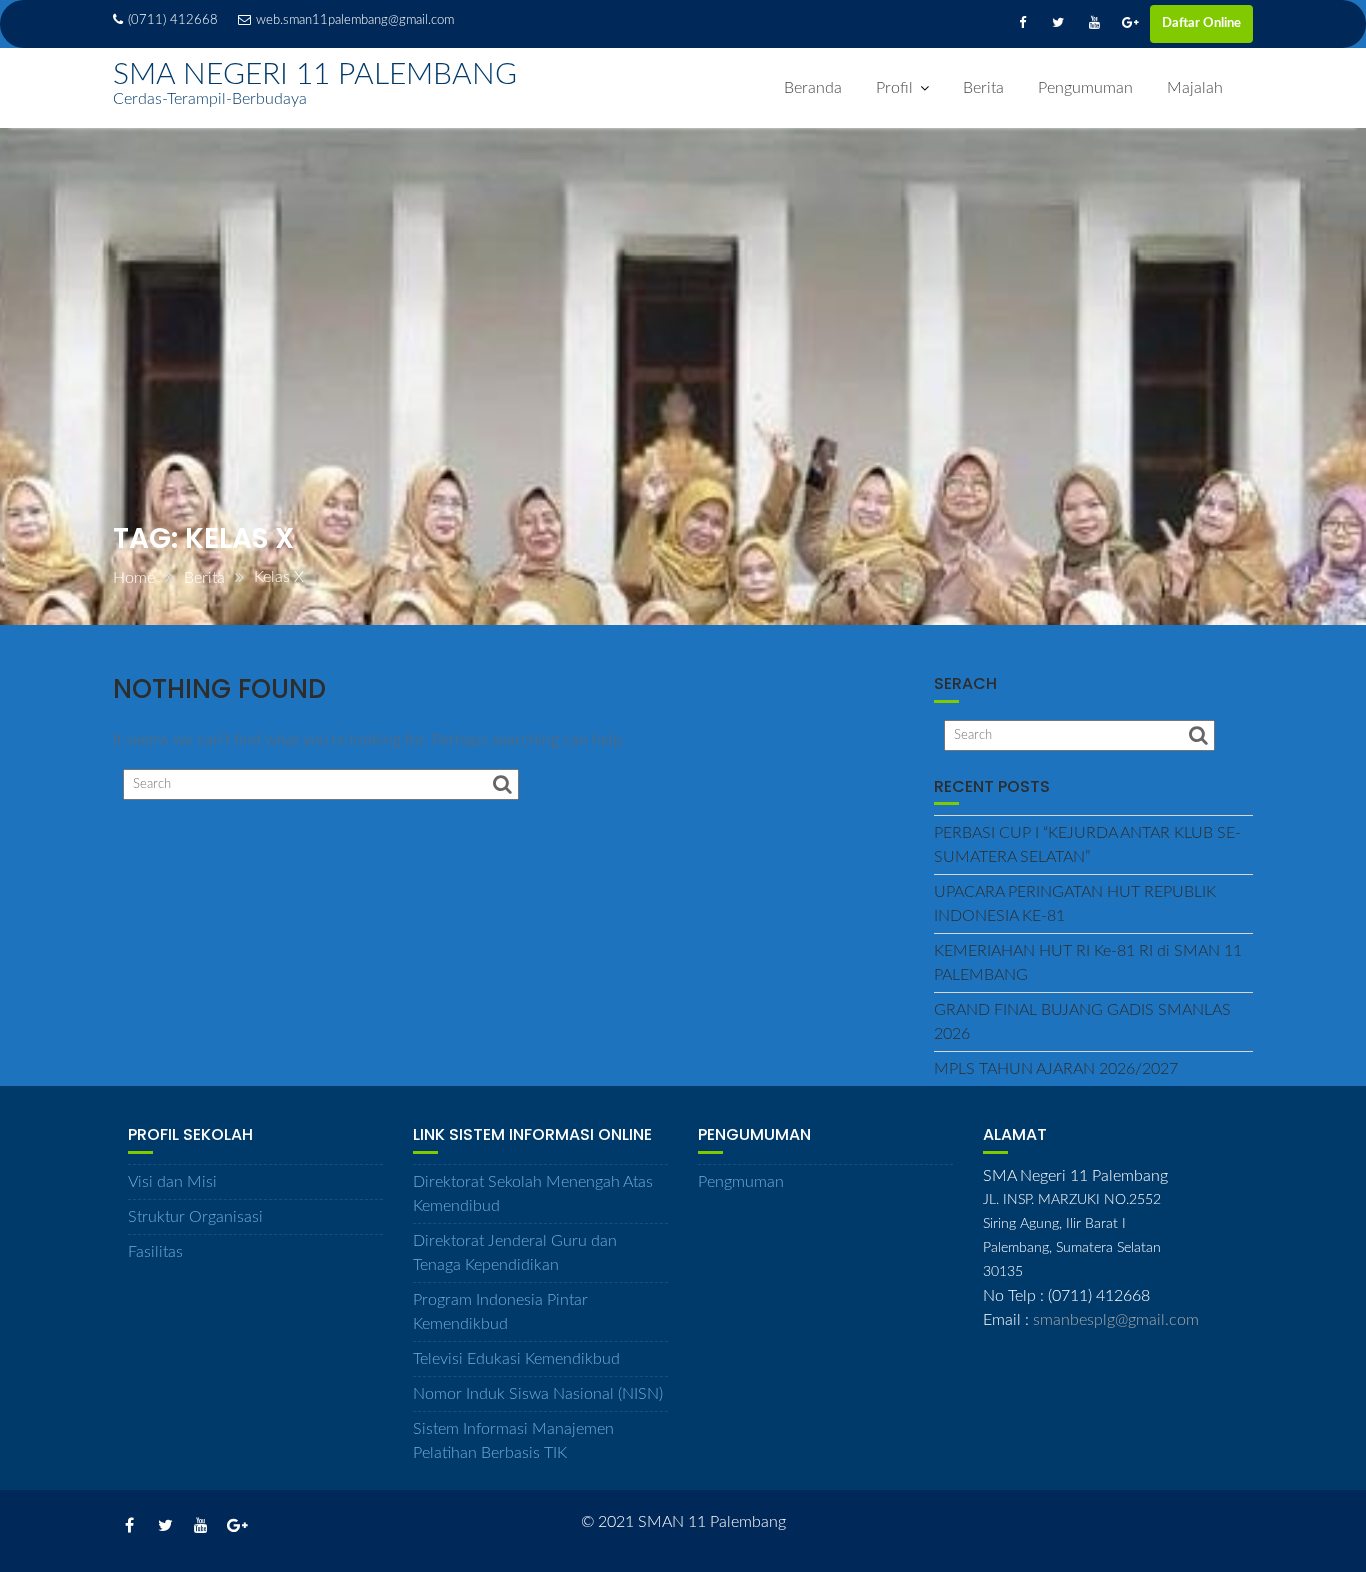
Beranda (813, 88)
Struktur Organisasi (195, 1217)
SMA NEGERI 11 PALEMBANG (315, 75)
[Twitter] (1058, 24)
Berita (983, 88)
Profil (894, 88)
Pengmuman (741, 1182)
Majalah (1195, 88)
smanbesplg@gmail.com (1116, 1320)
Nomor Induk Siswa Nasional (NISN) (538, 1394)
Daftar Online (1201, 23)
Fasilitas (155, 1252)
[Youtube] (1094, 24)
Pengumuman (1085, 88)
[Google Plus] (1130, 24)
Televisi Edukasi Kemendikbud (516, 1359)
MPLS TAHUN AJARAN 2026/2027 (1056, 1069)
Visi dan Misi (172, 1182)
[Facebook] (1022, 24)
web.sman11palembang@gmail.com (355, 20)
